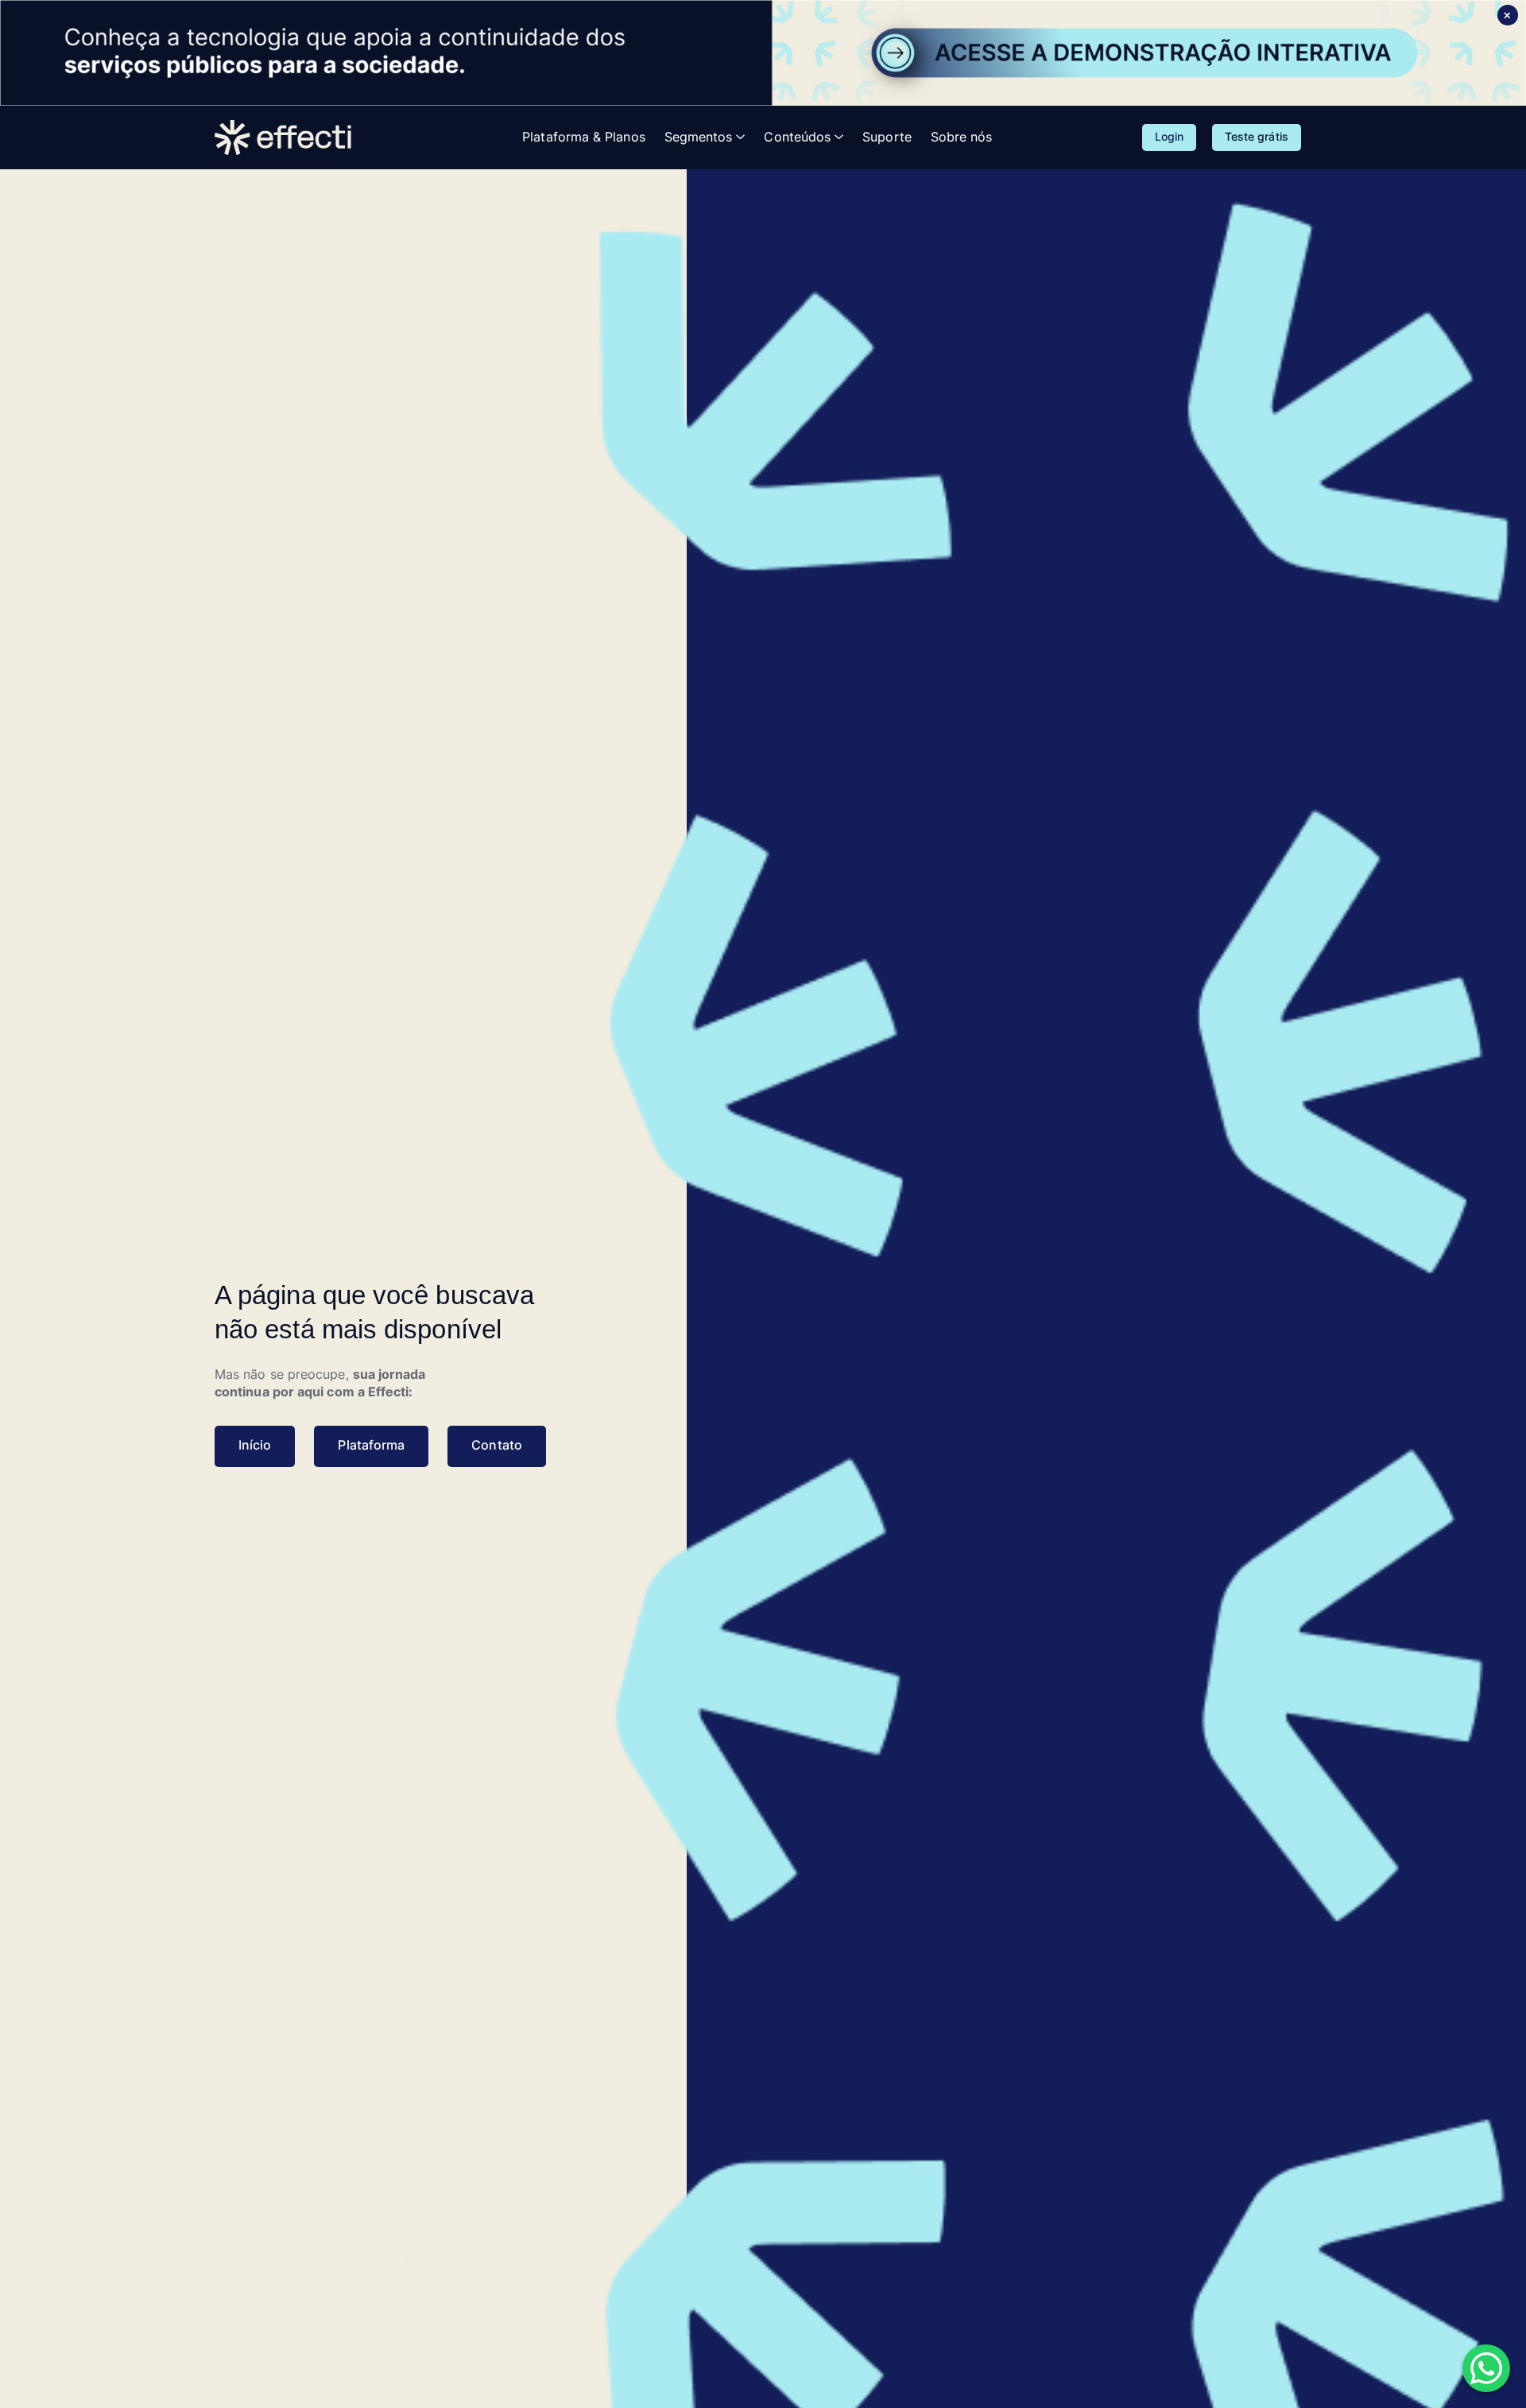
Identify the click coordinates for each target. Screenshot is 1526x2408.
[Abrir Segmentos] (740, 137)
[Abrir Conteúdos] (839, 137)
